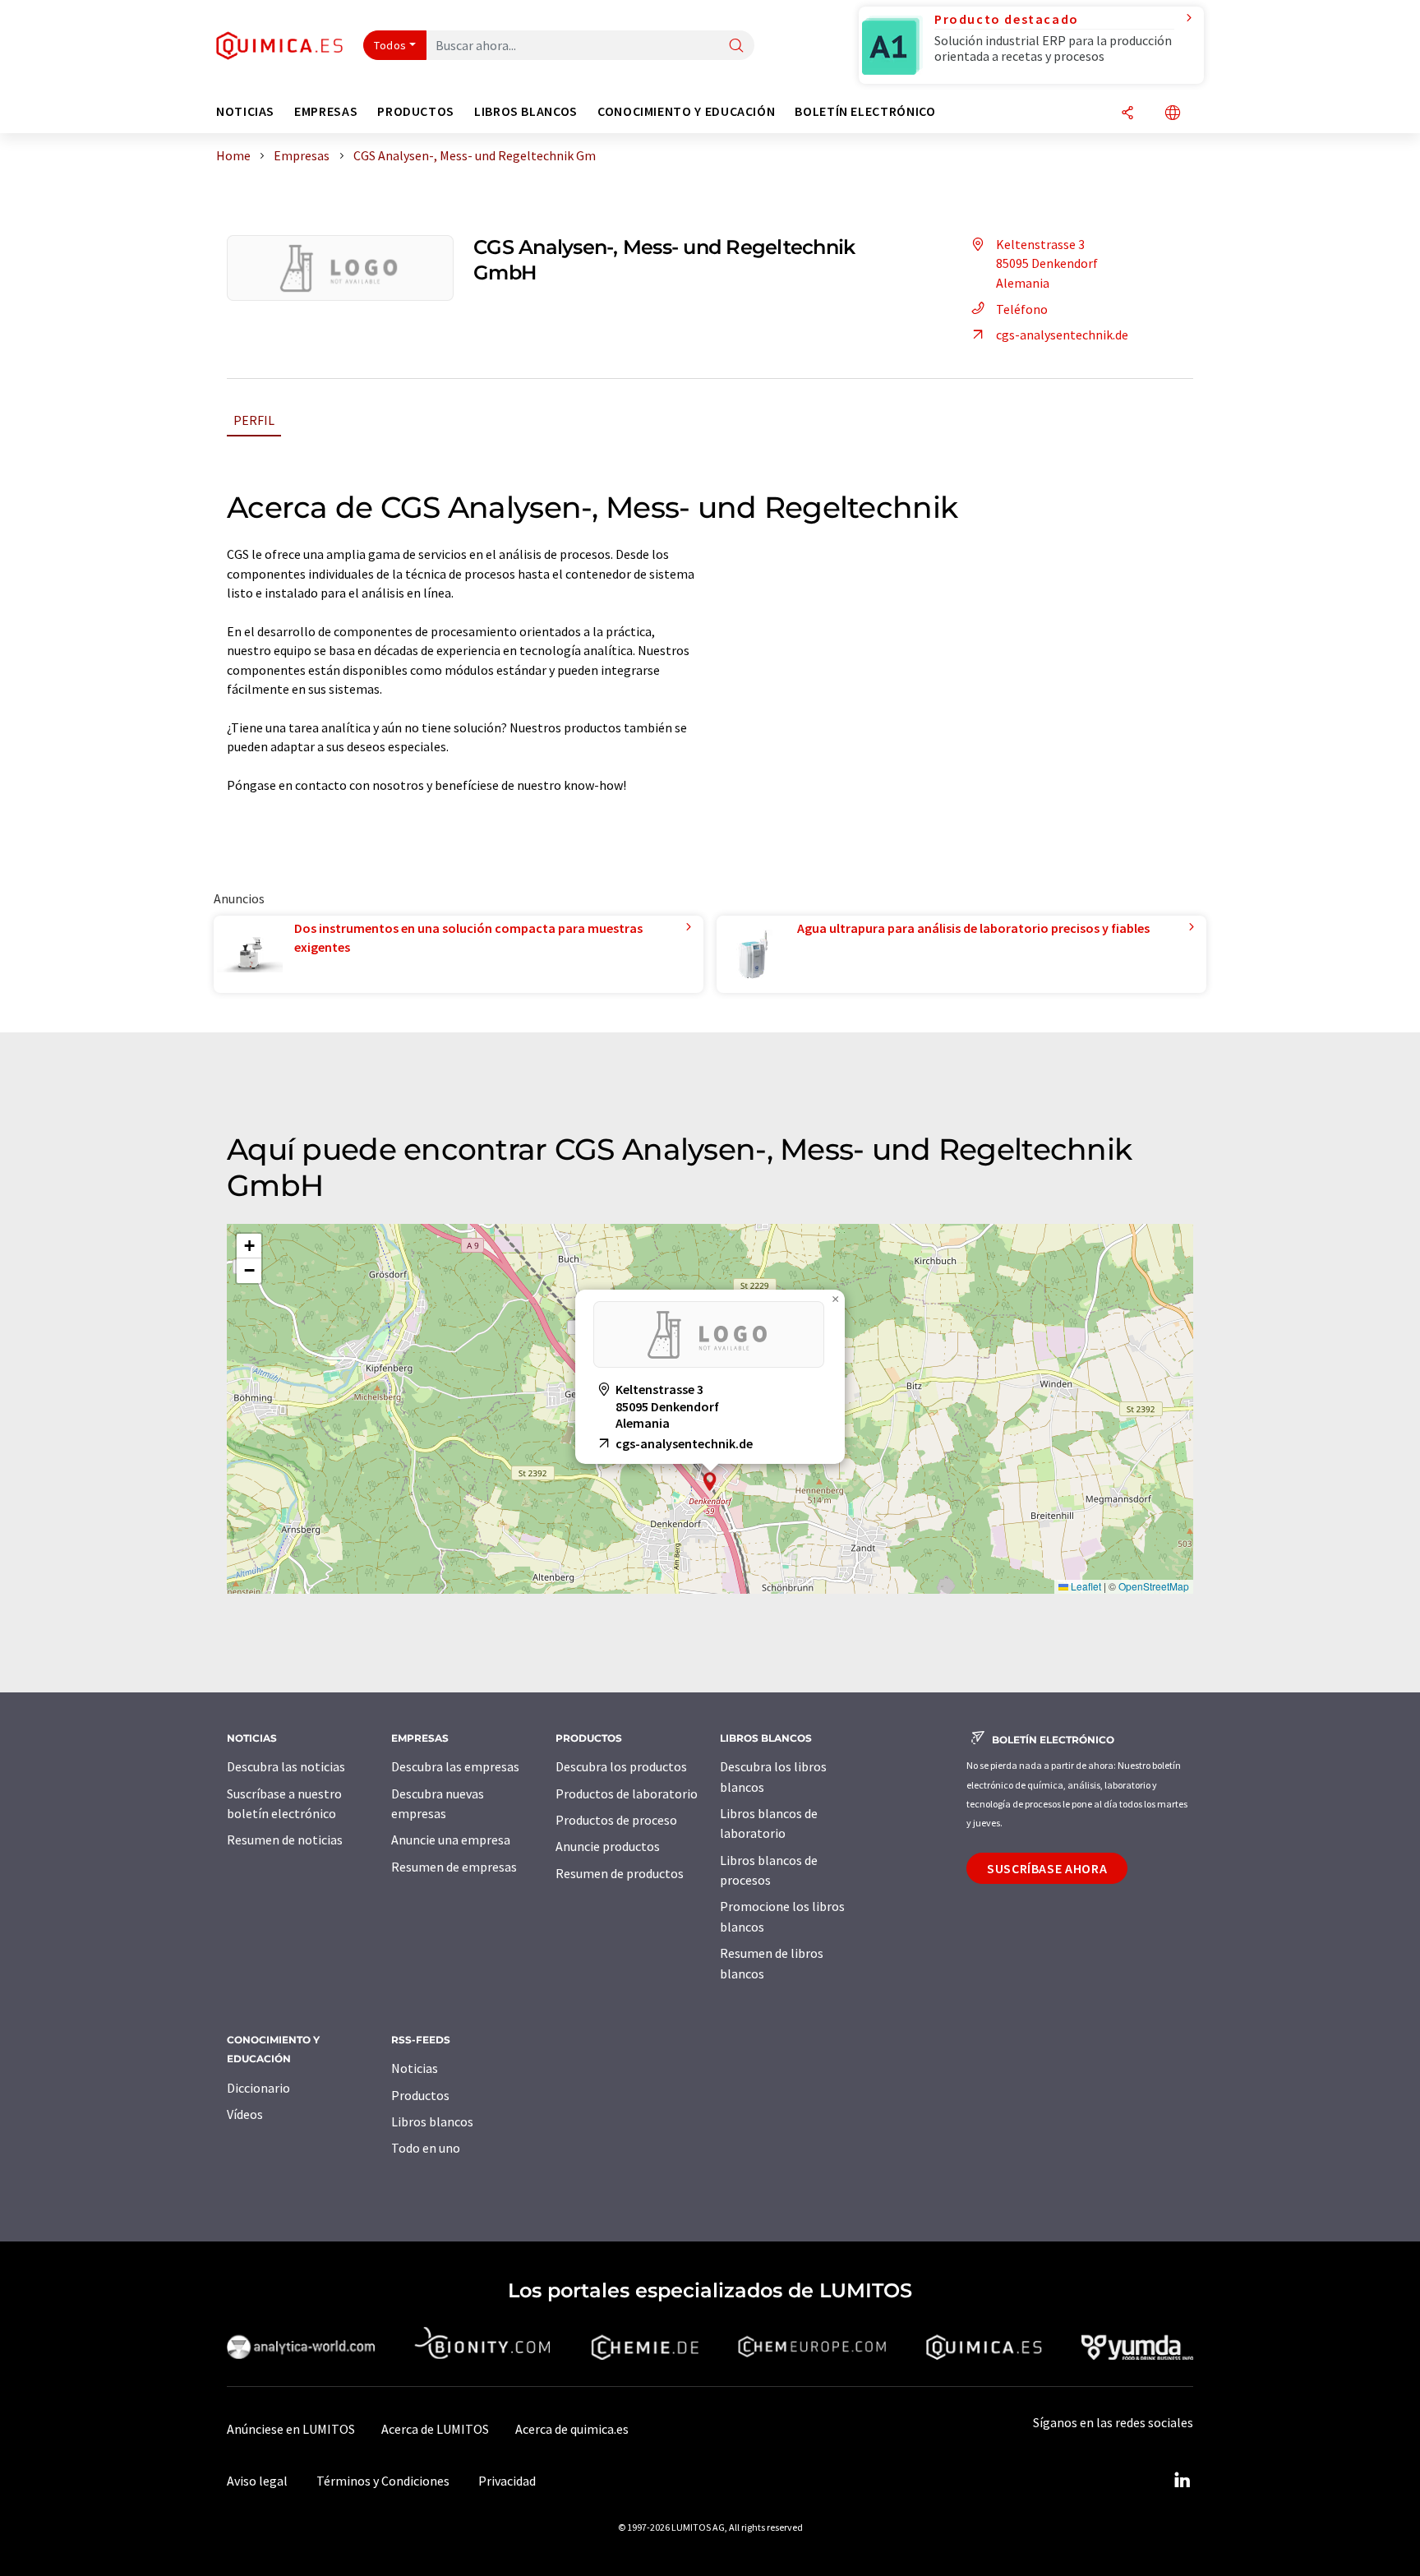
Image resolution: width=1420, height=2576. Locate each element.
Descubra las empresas (455, 1766)
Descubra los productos (621, 1766)
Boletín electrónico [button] (865, 111)
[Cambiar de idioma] (1173, 114)
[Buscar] (736, 46)
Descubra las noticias (286, 1766)
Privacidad (507, 2481)
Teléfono (1022, 309)
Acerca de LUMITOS (435, 2429)
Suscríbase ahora (1047, 1868)
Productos (420, 2095)
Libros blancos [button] (526, 111)
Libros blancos (432, 2121)
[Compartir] (1127, 114)
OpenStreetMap (1154, 1586)
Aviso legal (257, 2481)
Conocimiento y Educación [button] (686, 111)
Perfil (254, 420)
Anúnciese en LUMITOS (291, 2429)
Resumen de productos (620, 1873)
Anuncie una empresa (451, 1840)
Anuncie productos (608, 1846)
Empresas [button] (326, 111)
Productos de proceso (616, 1820)
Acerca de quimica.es (572, 2429)
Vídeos (245, 2114)
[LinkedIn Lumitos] (1182, 2481)
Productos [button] (416, 111)
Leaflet (1085, 1586)
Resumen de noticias (285, 1840)
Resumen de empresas (454, 1867)
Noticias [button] (245, 111)
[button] (710, 1482)
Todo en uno (426, 2148)
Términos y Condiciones (383, 2481)
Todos (390, 45)
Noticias (415, 2068)
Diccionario (258, 2088)
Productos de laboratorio (627, 1794)
